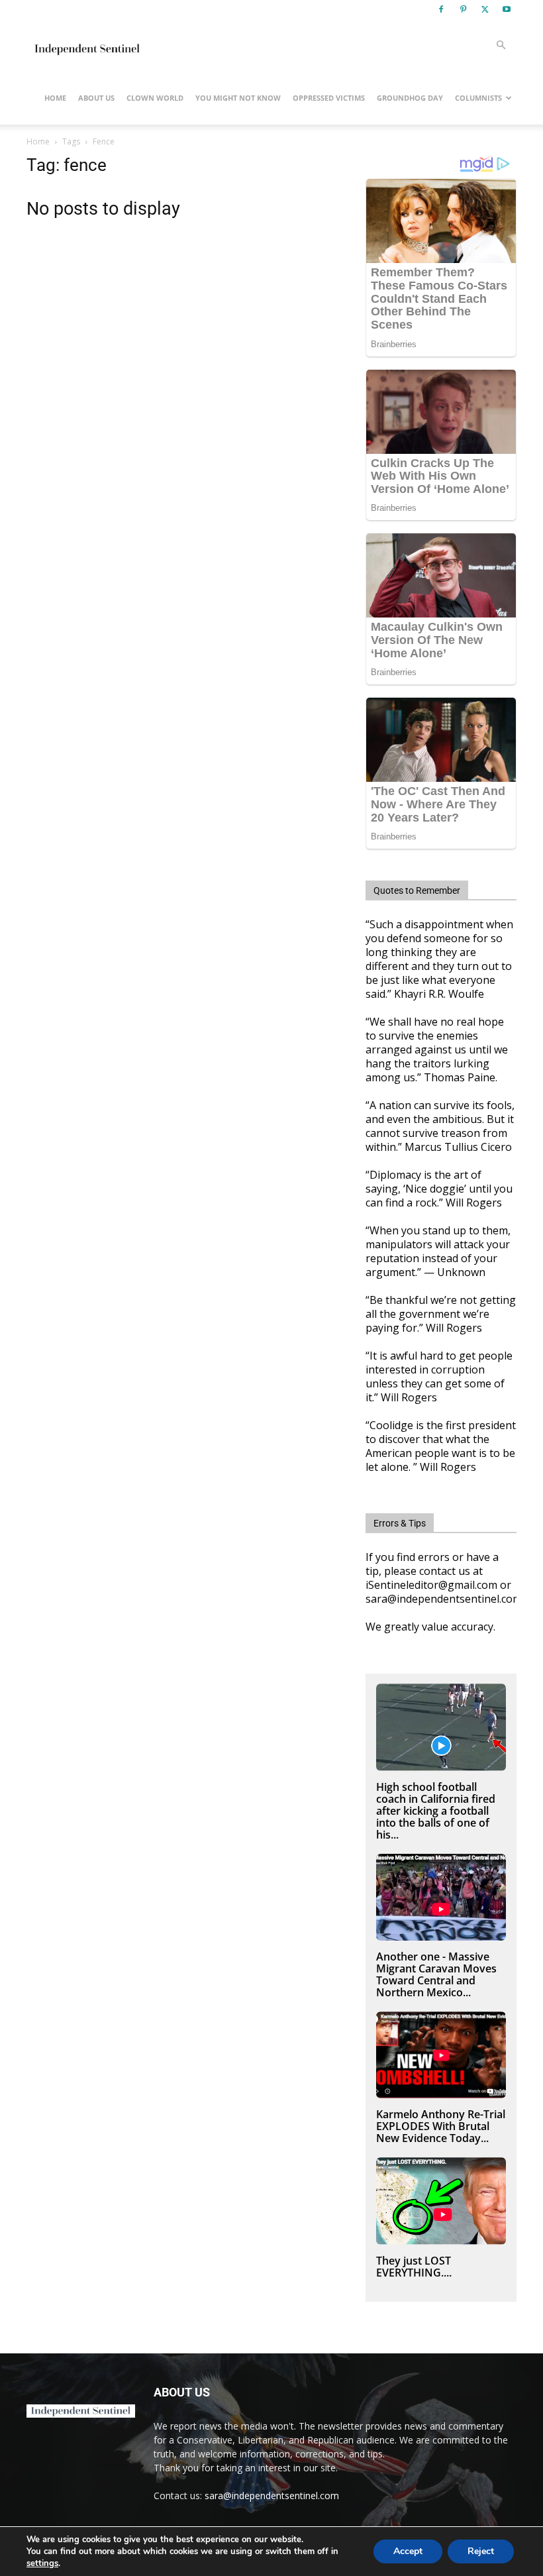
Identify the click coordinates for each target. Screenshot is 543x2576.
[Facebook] (441, 9)
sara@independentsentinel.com (272, 2495)
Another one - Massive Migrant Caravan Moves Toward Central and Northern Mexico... (436, 1974)
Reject (481, 2551)
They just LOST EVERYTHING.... (414, 2267)
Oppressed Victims (329, 98)
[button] (501, 45)
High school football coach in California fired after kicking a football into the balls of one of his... (436, 1811)
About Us (96, 98)
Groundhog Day (410, 98)
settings (42, 2563)
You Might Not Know (238, 98)
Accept (408, 2551)
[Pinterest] (463, 9)
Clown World (155, 98)
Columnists (478, 98)
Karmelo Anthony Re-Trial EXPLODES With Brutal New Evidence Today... (441, 2126)
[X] (485, 9)
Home (55, 98)
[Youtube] (507, 9)
